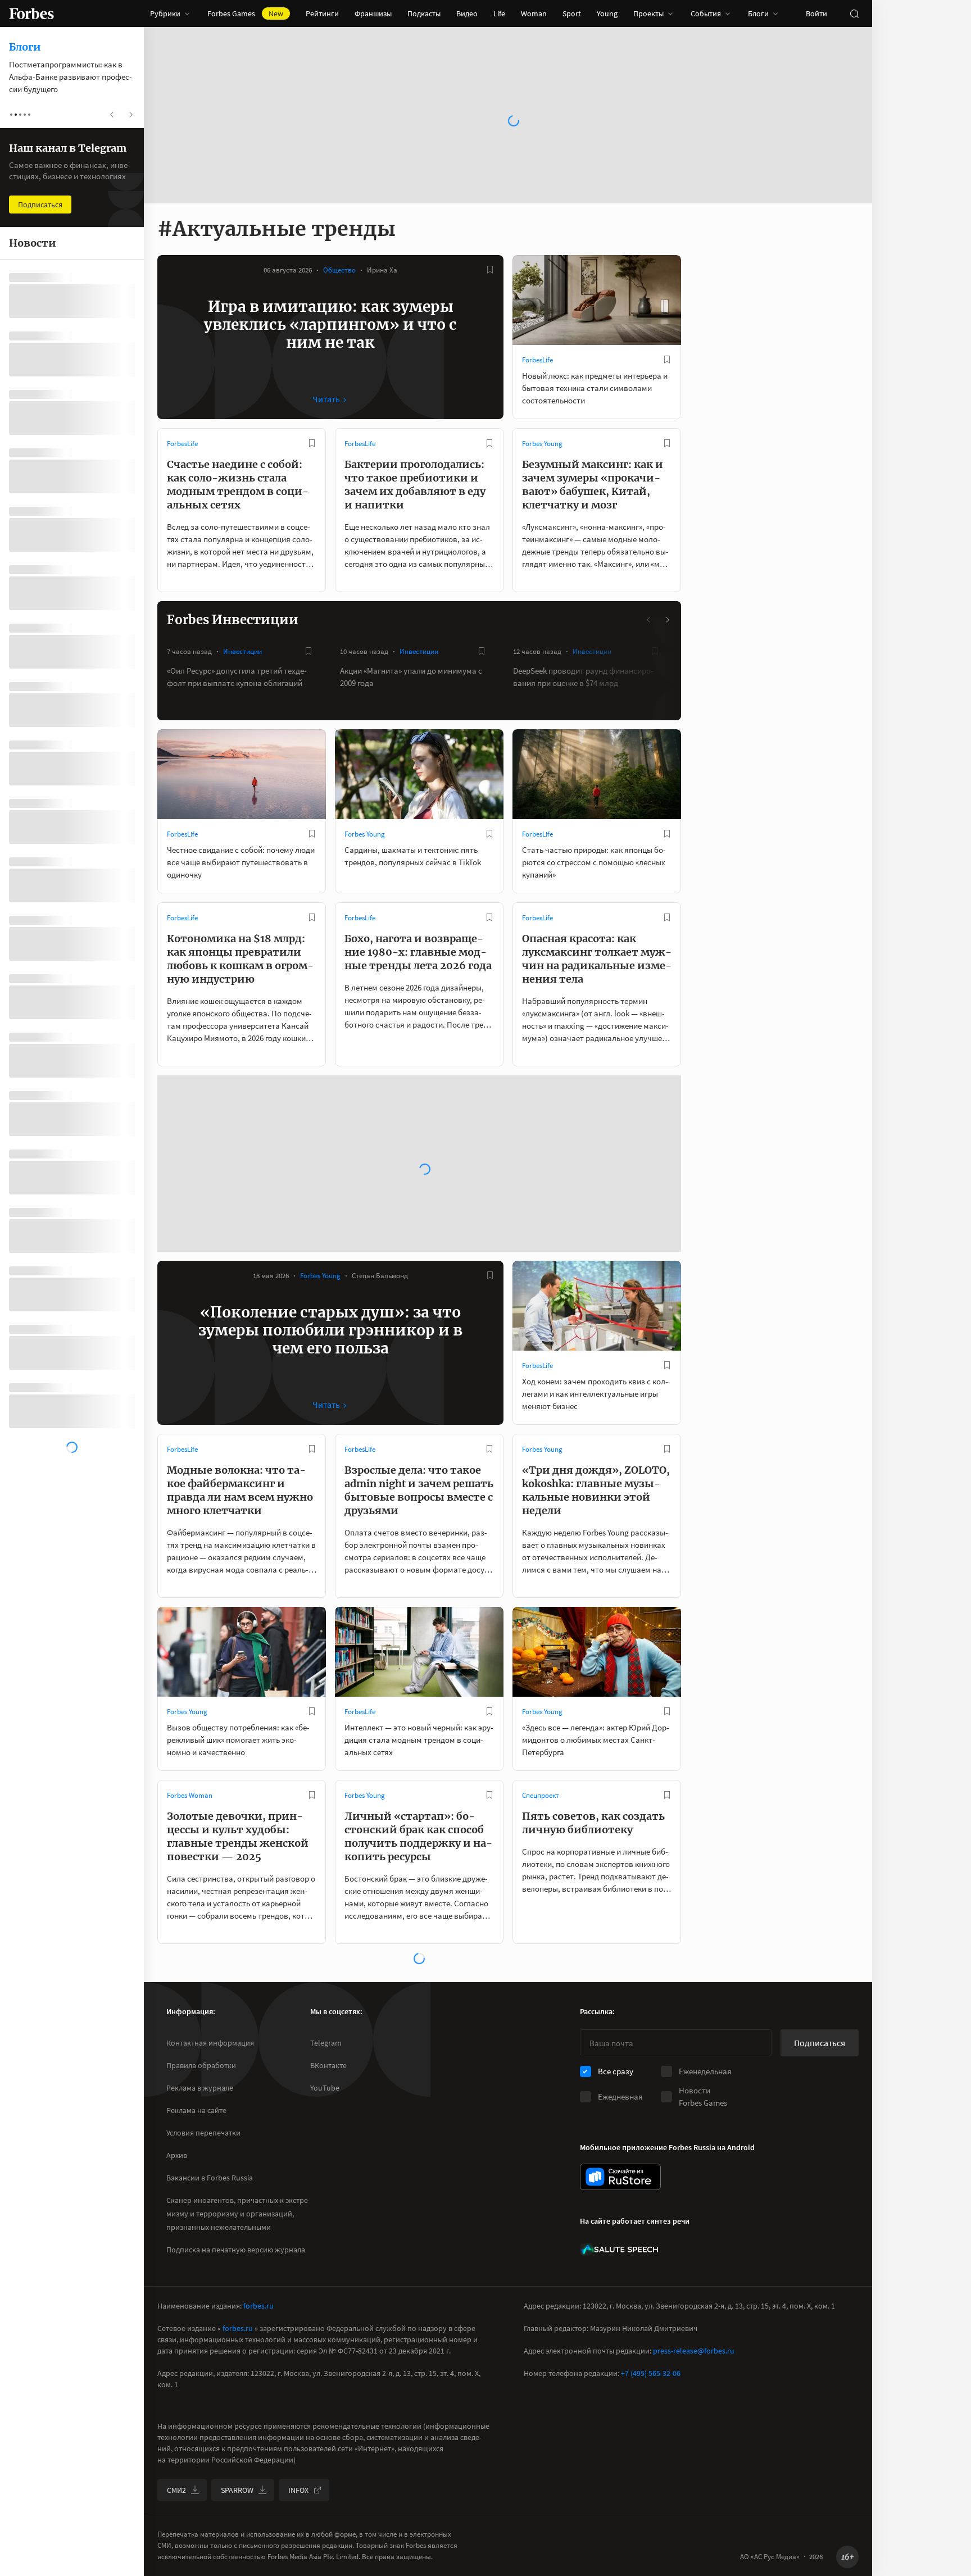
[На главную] (31, 13)
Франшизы (373, 13)
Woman (534, 13)
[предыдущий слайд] (649, 620)
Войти (816, 13)
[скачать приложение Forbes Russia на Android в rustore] (620, 2177)
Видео (467, 13)
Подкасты (424, 13)
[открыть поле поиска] (854, 13)
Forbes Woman (190, 1795)
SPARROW (237, 2490)
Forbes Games (245, 13)
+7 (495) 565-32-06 (651, 2373)
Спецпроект (541, 1795)
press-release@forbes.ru (694, 2351)
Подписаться (820, 2043)
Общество (339, 270)
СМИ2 (176, 2490)
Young (607, 13)
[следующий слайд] (667, 620)
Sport (572, 13)
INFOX (298, 2490)
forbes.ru (258, 2306)
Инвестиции (242, 651)
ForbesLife (537, 360)
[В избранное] (490, 270)
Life (499, 13)
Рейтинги (322, 13)
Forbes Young (542, 444)
